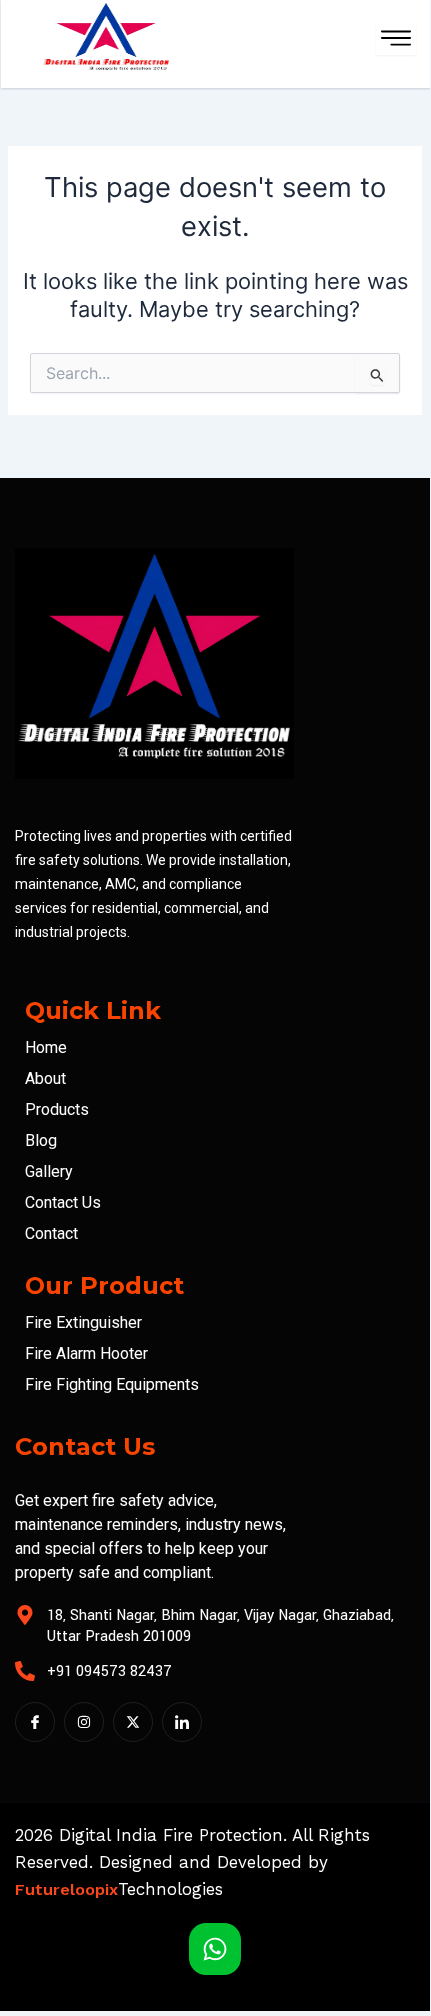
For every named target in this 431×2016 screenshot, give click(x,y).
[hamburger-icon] (396, 39)
